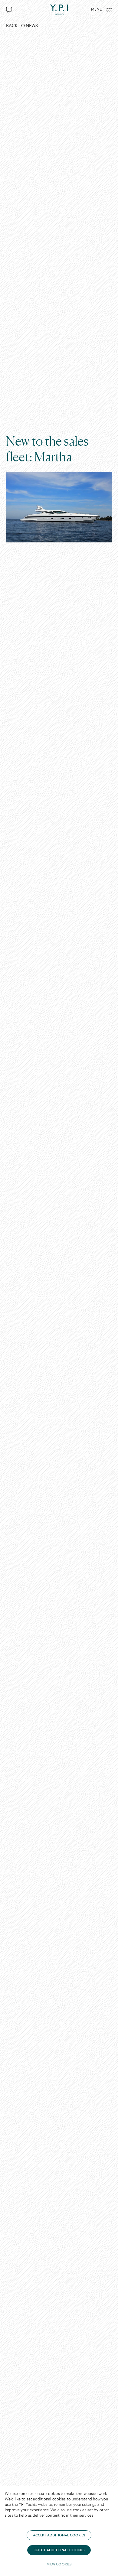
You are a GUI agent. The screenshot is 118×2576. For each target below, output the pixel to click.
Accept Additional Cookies (59, 2535)
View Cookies (59, 2564)
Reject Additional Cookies (59, 2550)
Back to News (22, 26)
